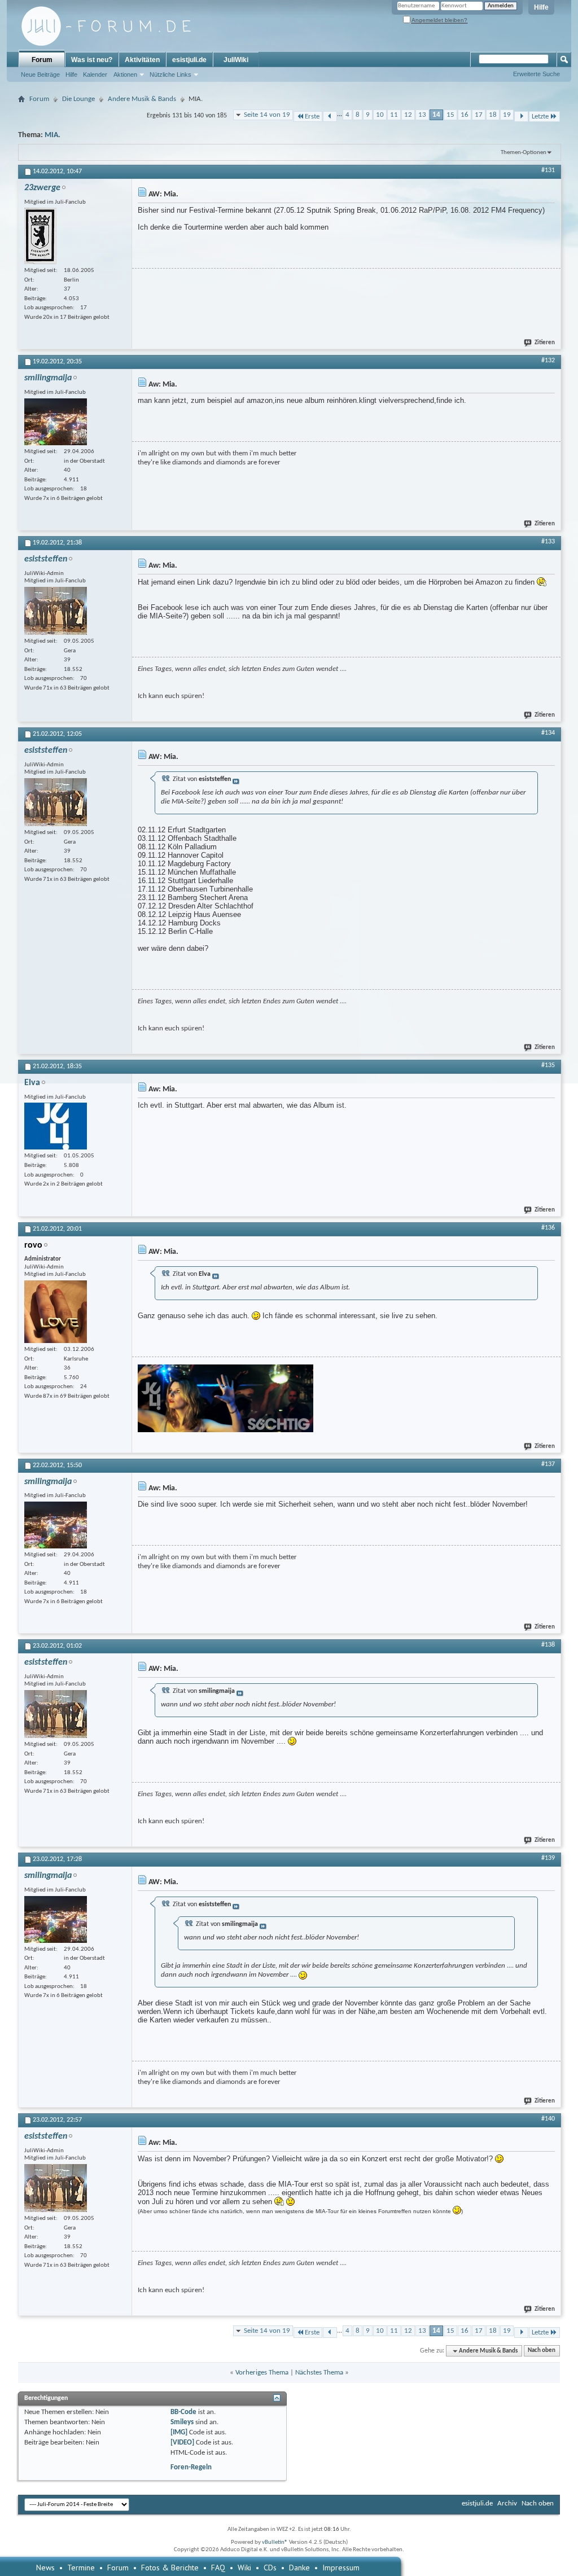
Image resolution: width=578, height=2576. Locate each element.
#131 (548, 170)
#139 (548, 1858)
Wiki (244, 2568)
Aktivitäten (142, 60)
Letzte (540, 117)
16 (465, 115)
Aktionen (125, 74)
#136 (548, 1228)
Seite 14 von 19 (267, 115)
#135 (548, 1065)
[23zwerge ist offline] (40, 236)
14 (436, 115)
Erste (312, 117)
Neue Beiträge (40, 74)
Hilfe (541, 7)
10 (380, 115)
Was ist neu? (92, 60)
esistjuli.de (189, 60)
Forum (42, 60)
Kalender (95, 74)
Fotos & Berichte (170, 2568)
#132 (548, 361)
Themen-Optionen (524, 153)
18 (493, 115)
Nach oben (542, 2351)
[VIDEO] (182, 2443)
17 (479, 115)
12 (408, 115)
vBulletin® (275, 2542)
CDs (270, 2568)
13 (422, 115)
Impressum (341, 2568)
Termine (81, 2568)
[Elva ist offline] (56, 1126)
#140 (548, 2119)
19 (507, 115)
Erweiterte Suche (537, 74)
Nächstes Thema (319, 2373)
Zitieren (545, 343)
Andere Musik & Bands (142, 99)
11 (394, 115)
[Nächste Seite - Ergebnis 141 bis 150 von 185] (521, 117)
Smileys (182, 2422)
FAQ (218, 2568)
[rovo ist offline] (56, 1312)
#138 (548, 1645)
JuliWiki (236, 60)
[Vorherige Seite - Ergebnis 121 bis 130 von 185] (330, 117)
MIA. (52, 135)
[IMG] (179, 2432)
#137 (548, 1464)
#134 (548, 733)
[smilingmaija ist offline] (56, 422)
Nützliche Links (170, 74)
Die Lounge (78, 99)
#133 (548, 542)
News (45, 2568)
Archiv (507, 2503)
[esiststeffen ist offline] (56, 611)
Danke (299, 2568)
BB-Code (183, 2412)
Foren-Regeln (191, 2467)
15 (450, 115)
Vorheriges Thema (262, 2373)
